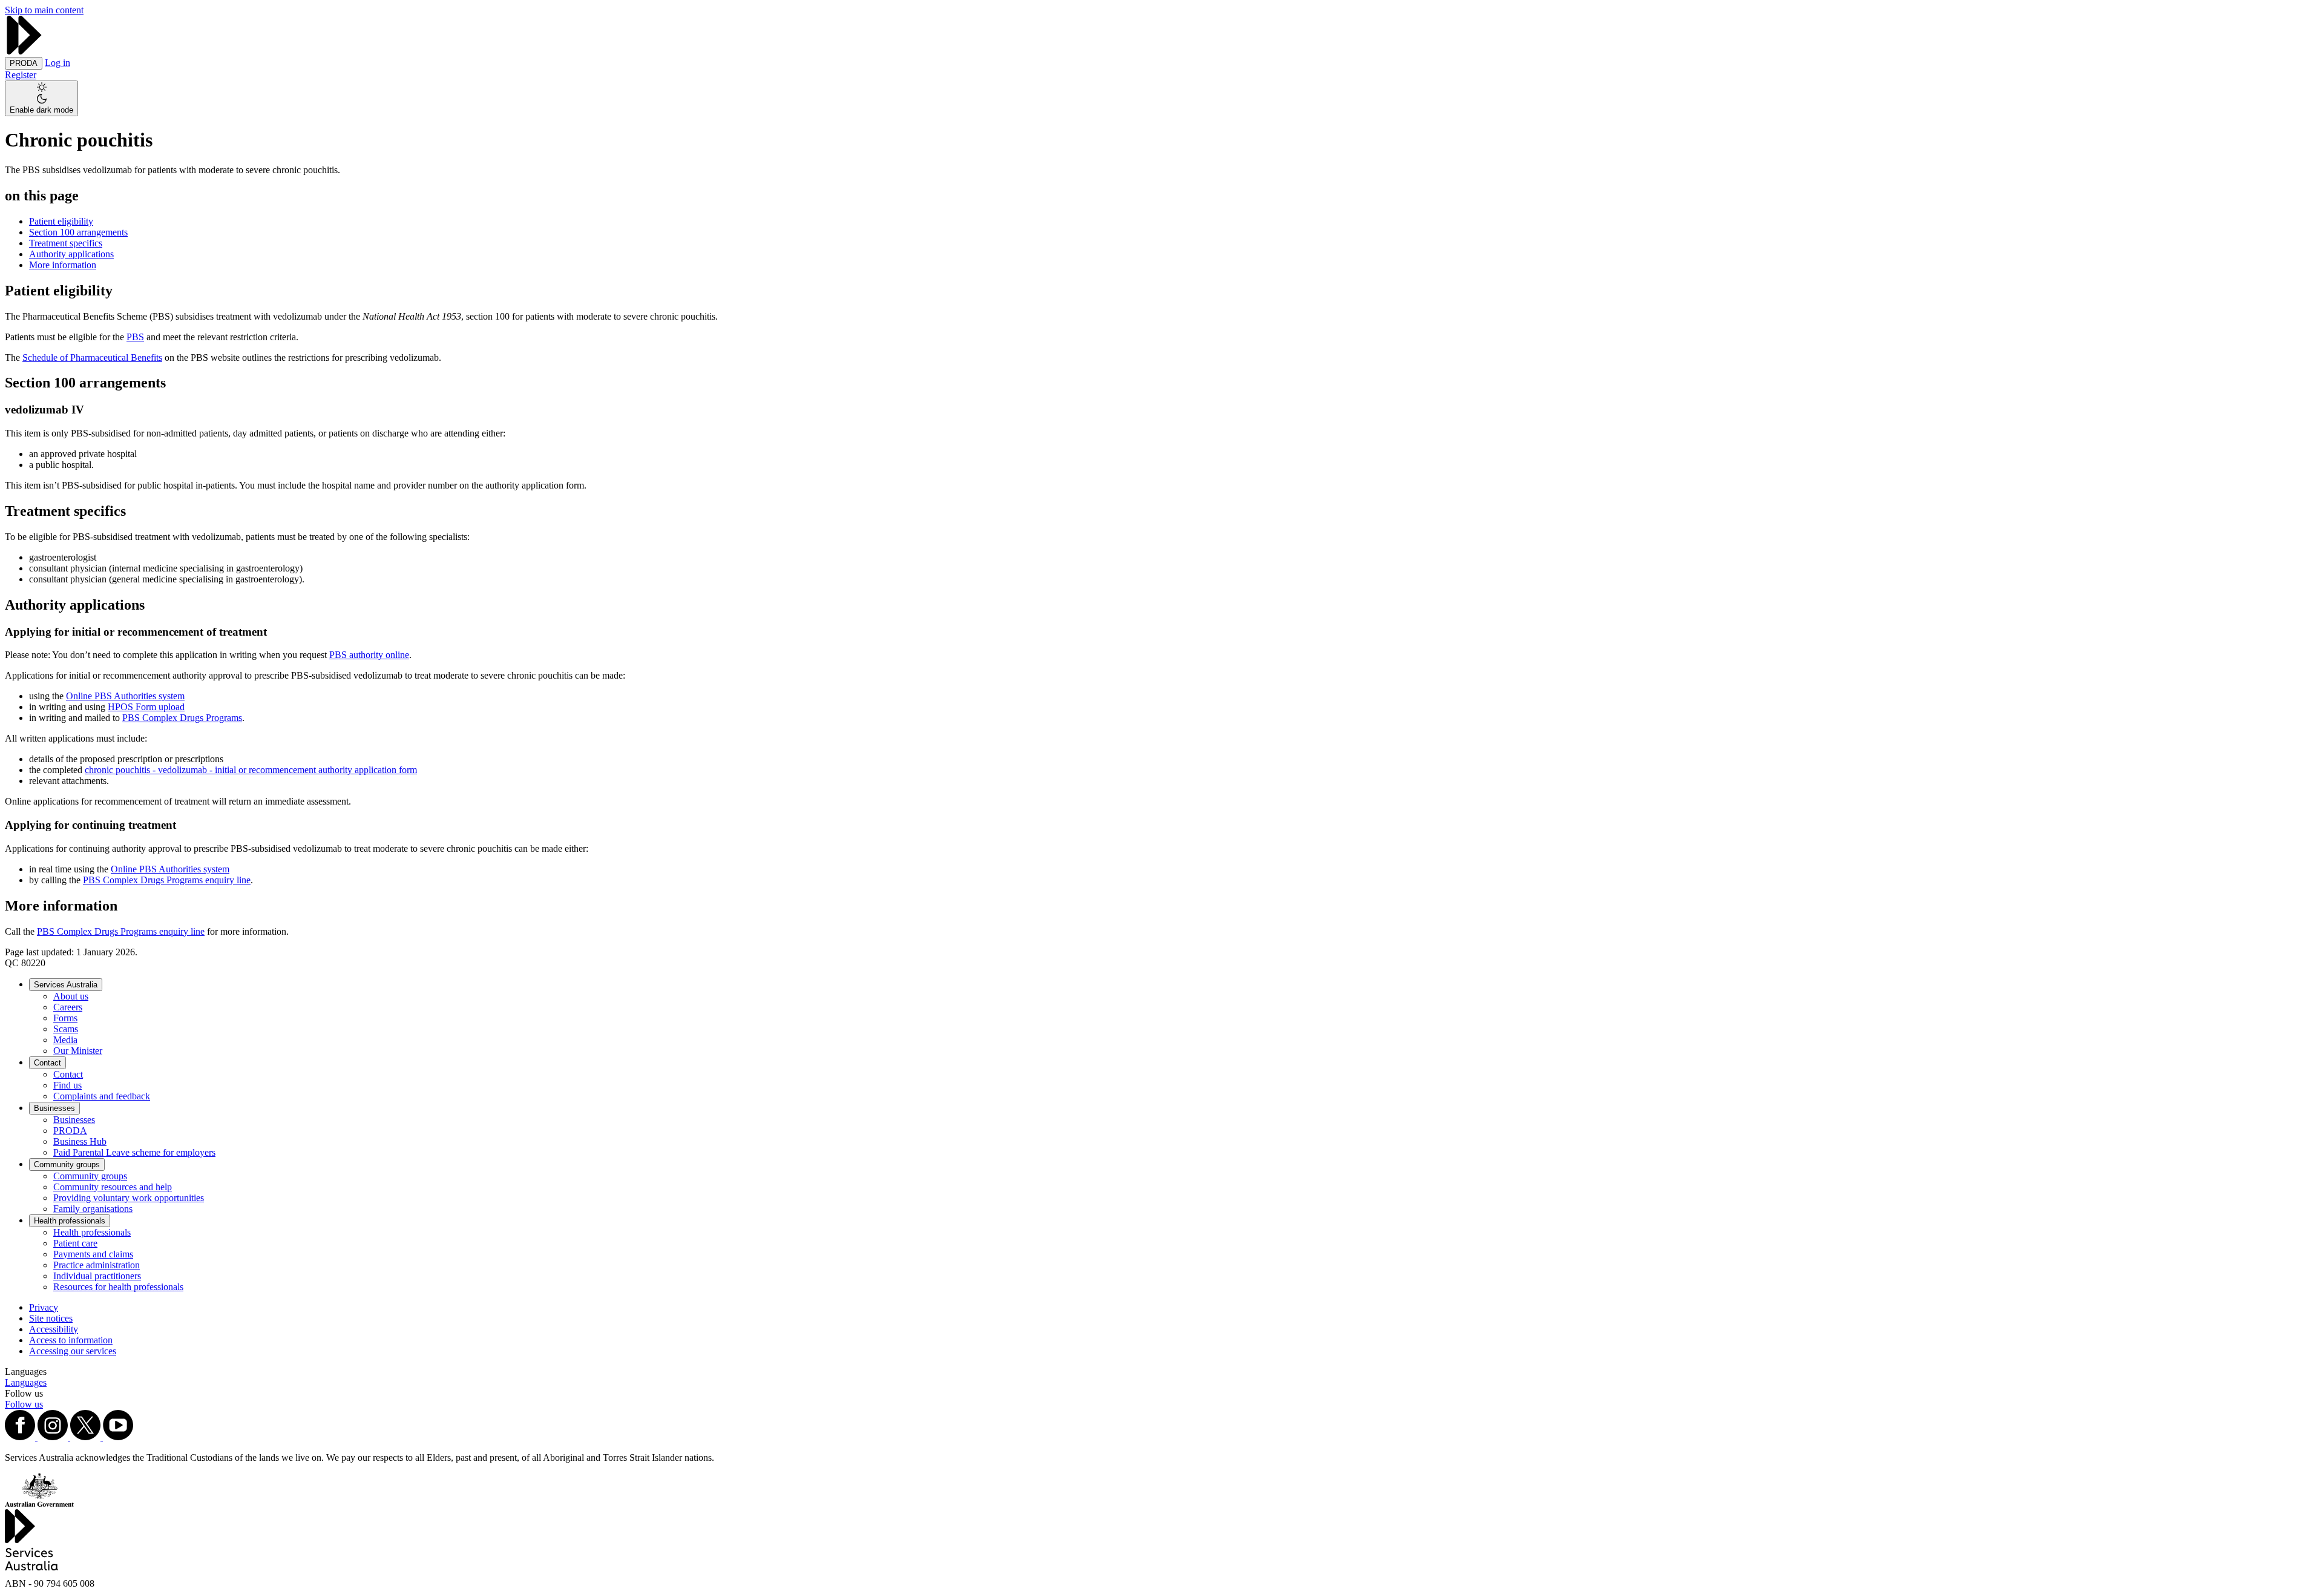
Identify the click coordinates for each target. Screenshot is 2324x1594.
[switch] (41, 98)
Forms (65, 1018)
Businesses (54, 1108)
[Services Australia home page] (24, 51)
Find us (67, 1085)
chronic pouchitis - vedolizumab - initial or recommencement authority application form (251, 770)
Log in (57, 63)
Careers (68, 1007)
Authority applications (71, 254)
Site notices (51, 1318)
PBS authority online (369, 655)
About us (71, 996)
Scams (66, 1029)
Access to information (71, 1340)
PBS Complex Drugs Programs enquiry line (167, 880)
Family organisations (93, 1209)
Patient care (75, 1243)
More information (63, 265)
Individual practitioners (97, 1276)
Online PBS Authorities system (125, 696)
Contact (48, 1063)
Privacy (44, 1307)
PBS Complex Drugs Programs (182, 718)
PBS (135, 337)
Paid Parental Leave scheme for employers (134, 1152)
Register (21, 75)
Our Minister (78, 1051)
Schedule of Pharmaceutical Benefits (92, 357)
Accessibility (54, 1329)
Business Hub (80, 1141)
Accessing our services (73, 1351)
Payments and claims (93, 1254)
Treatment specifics (66, 243)
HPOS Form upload (146, 707)
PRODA (70, 1131)
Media (65, 1040)
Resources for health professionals (118, 1287)
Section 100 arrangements (78, 232)
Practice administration (97, 1265)
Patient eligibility (61, 221)
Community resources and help (113, 1187)
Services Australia (66, 985)
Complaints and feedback (102, 1096)
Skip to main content (44, 10)
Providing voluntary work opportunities (129, 1198)
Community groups (67, 1164)
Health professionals (70, 1221)
